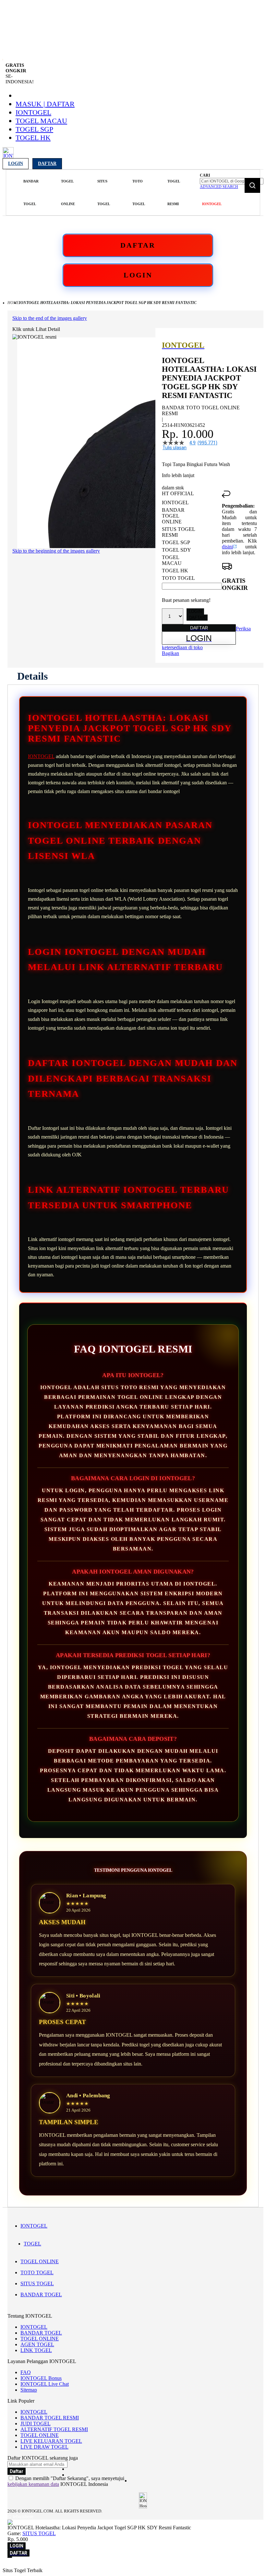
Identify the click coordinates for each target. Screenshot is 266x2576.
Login (16, 164)
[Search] (252, 185)
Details (32, 676)
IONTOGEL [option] (175, 503)
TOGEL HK (33, 138)
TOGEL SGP (34, 129)
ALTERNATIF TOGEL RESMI (54, 2429)
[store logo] (8, 156)
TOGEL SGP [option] (176, 542)
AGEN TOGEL (37, 2344)
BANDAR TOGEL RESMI (50, 2418)
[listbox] (192, 540)
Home (13, 303)
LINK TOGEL (36, 2350)
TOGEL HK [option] (175, 571)
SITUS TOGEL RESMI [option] (178, 532)
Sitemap (29, 2390)
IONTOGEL (33, 112)
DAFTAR (138, 245)
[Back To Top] (10, 2557)
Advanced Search (219, 187)
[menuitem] (31, 193)
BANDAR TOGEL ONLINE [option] (173, 516)
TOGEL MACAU (41, 121)
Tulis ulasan (175, 448)
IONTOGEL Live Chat (45, 2384)
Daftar (47, 164)
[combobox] (232, 181)
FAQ (26, 2372)
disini (227, 547)
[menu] (102, 193)
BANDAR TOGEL (41, 2295)
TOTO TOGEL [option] (178, 578)
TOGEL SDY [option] (176, 550)
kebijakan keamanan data (33, 2484)
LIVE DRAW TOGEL (44, 2447)
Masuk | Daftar (45, 104)
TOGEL (32, 2244)
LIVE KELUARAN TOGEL (51, 2441)
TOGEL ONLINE (40, 2261)
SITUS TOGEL (37, 2283)
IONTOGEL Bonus (41, 2378)
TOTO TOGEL (37, 2272)
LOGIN (138, 275)
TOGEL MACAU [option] (172, 560)
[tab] (32, 676)
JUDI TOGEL (36, 2424)
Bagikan (170, 653)
